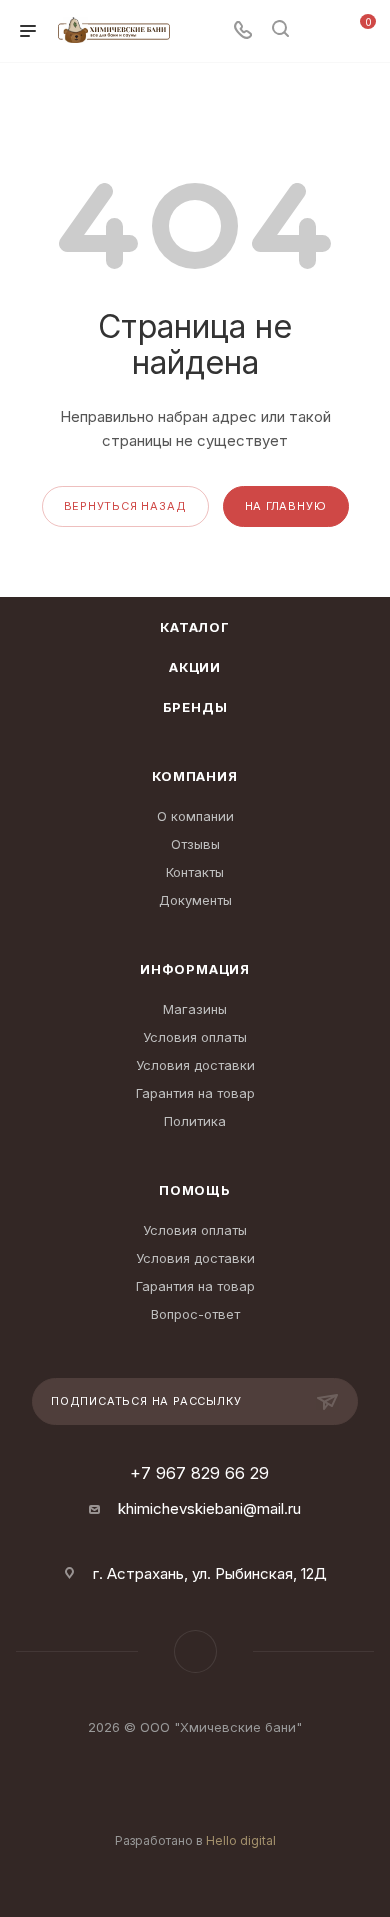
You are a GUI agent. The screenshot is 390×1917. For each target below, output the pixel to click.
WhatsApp (195, 1651)
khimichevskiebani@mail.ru (209, 1508)
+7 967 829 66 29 (199, 1473)
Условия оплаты (195, 1037)
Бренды (195, 707)
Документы (195, 900)
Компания (194, 776)
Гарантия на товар (195, 1093)
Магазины (195, 1009)
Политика (195, 1121)
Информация (195, 969)
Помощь (195, 1190)
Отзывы (195, 844)
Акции (195, 667)
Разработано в (195, 1840)
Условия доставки (195, 1065)
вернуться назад (125, 506)
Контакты (195, 872)
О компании (195, 816)
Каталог (195, 627)
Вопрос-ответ (195, 1314)
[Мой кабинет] (318, 31)
